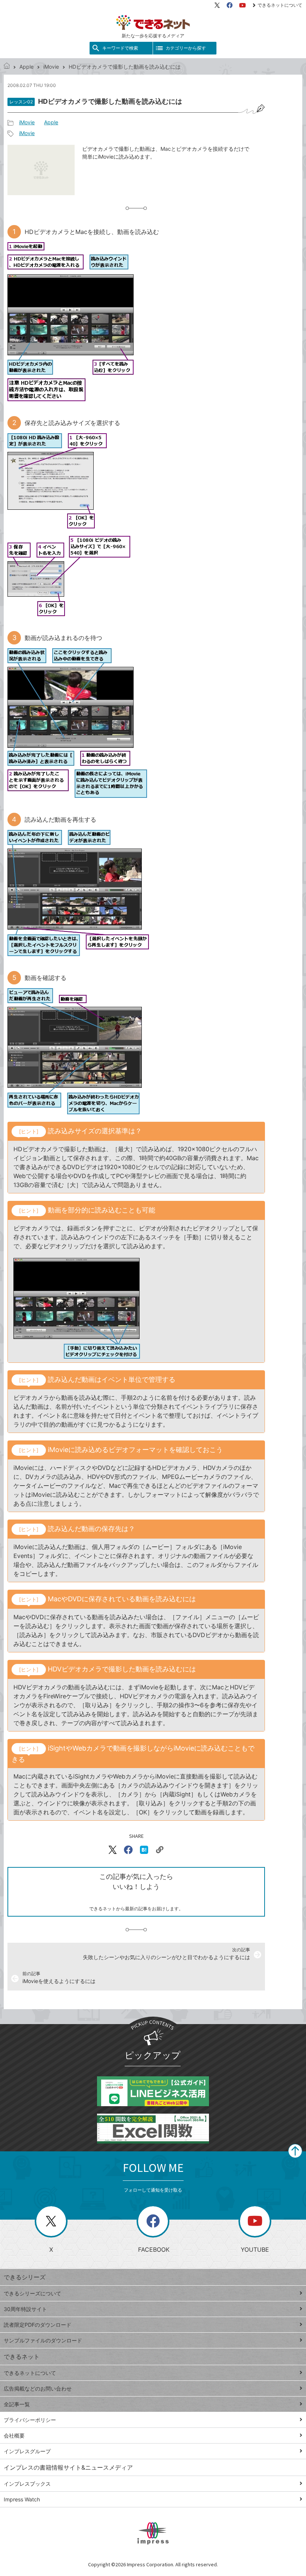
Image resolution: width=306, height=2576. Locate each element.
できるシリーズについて (32, 2293)
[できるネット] (7, 67)
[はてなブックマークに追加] (144, 1850)
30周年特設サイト (25, 2309)
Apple (26, 67)
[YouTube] (243, 5)
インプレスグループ (27, 2451)
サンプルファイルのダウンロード (43, 2340)
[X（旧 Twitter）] (217, 5)
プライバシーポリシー (30, 2420)
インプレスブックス (27, 2484)
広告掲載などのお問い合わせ (38, 2388)
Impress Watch (22, 2499)
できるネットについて (280, 5)
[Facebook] (229, 5)
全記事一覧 (17, 2404)
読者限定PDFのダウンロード (38, 2325)
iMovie (51, 67)
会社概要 (14, 2436)
